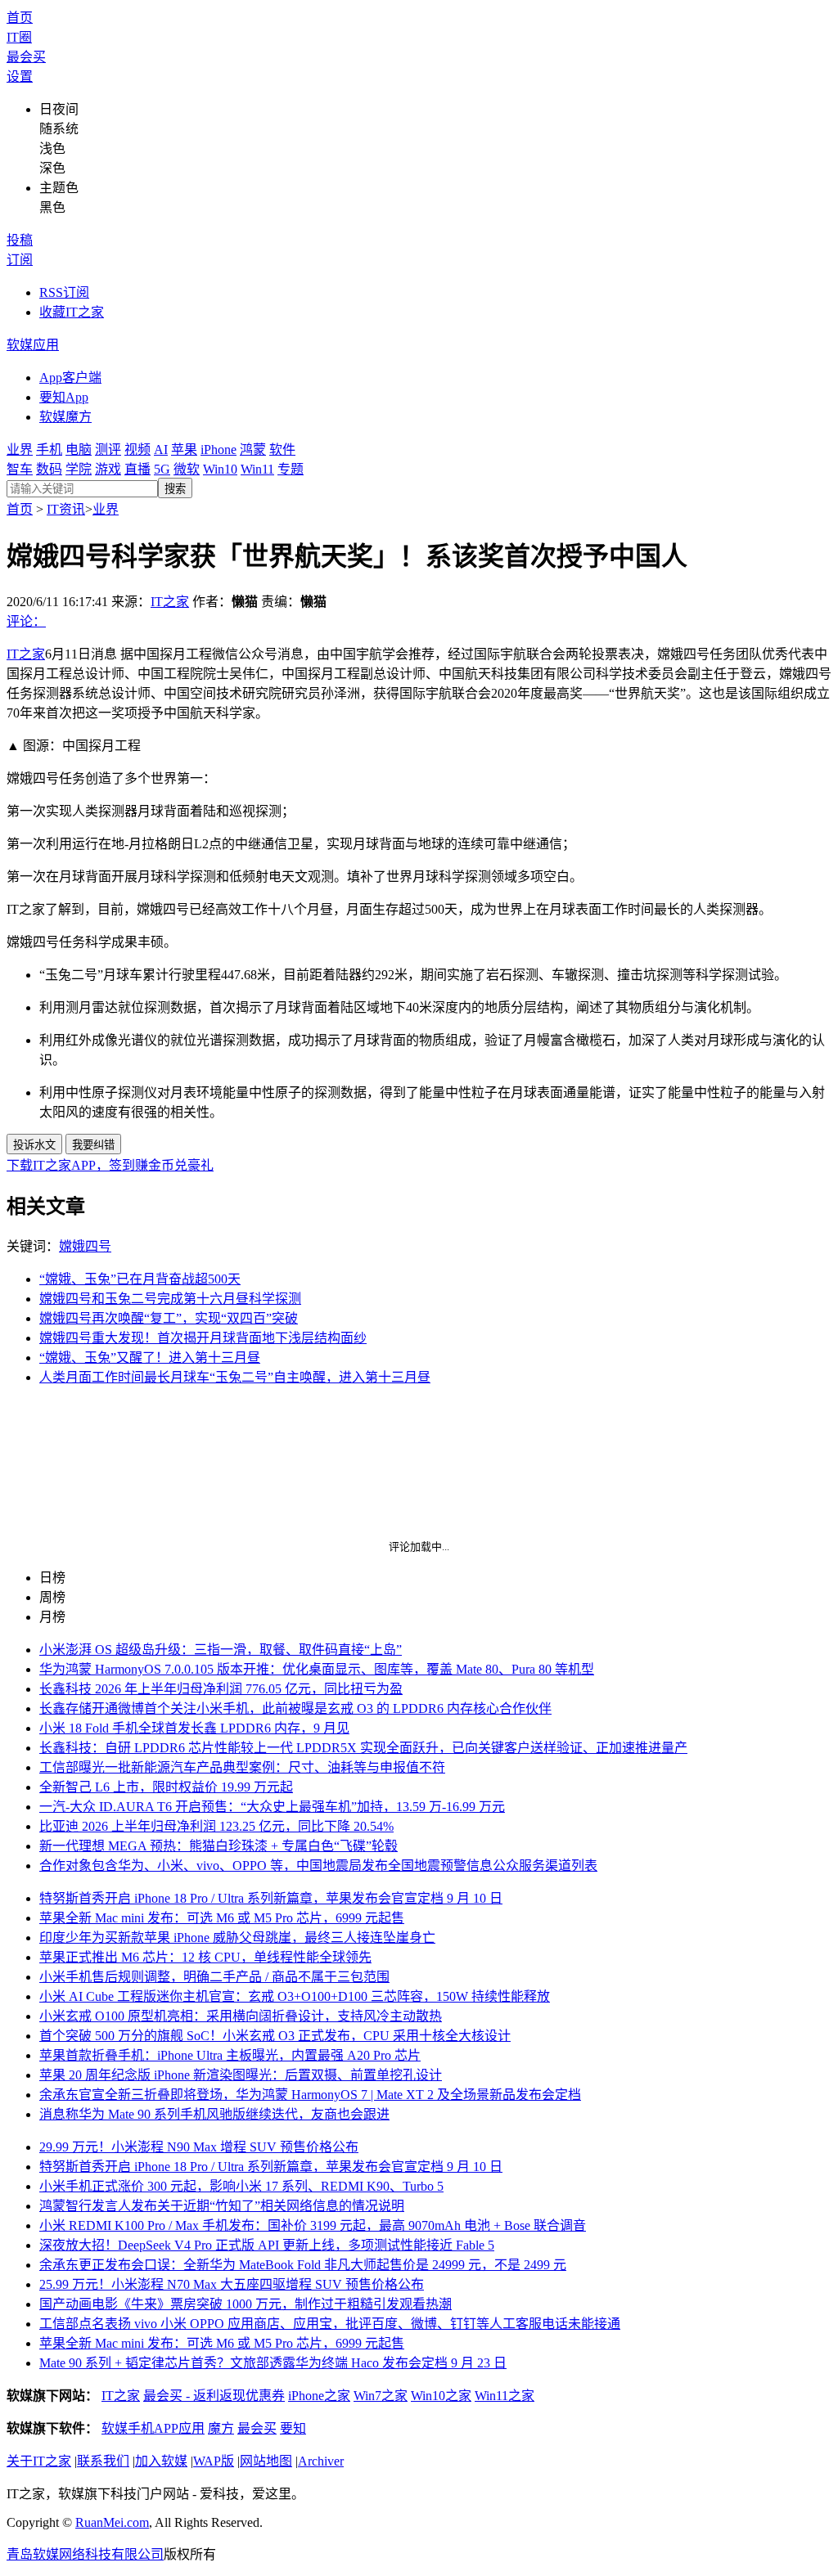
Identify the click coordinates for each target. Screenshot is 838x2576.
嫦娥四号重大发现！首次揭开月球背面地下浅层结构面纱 (203, 1338)
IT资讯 (66, 509)
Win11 (257, 469)
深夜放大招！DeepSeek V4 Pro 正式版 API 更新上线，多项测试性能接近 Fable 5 (267, 2245)
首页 (20, 18)
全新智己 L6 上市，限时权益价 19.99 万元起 (166, 1787)
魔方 (221, 2428)
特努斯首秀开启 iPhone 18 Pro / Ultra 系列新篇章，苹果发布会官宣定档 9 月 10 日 (271, 1898)
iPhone (219, 450)
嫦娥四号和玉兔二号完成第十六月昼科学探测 (170, 1299)
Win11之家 (505, 2396)
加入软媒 (161, 2461)
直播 (137, 469)
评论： (26, 621)
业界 (20, 450)
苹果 (184, 450)
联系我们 (103, 2461)
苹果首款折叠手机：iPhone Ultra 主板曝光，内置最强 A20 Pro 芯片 (230, 2055)
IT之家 (170, 602)
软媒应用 (33, 345)
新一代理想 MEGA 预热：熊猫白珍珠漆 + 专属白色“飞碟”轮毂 (219, 1846)
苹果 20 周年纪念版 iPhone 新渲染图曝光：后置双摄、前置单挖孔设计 (241, 2075)
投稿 (20, 240)
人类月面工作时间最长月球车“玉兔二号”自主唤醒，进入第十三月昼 (235, 1377)
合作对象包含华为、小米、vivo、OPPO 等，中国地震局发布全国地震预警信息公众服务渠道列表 (318, 1866)
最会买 (26, 57)
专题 (291, 469)
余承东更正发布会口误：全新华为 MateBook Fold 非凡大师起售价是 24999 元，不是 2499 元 (303, 2265)
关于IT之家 (39, 2461)
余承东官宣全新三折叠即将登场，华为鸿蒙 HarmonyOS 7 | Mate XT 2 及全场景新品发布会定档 (310, 2095)
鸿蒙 (253, 450)
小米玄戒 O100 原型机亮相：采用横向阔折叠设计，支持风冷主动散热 (241, 2016)
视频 (137, 450)
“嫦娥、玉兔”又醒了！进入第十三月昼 (150, 1358)
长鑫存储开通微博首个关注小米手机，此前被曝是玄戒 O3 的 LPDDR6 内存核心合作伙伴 (295, 1708)
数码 (49, 469)
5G (162, 469)
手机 (49, 450)
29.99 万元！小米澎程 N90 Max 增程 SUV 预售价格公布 (199, 2147)
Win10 (220, 469)
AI (161, 450)
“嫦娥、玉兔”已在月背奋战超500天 (140, 1279)
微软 (187, 469)
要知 (293, 2428)
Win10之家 (441, 2396)
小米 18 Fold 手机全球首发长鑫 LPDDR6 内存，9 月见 (194, 1728)
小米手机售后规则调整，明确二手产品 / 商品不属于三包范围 (214, 1977)
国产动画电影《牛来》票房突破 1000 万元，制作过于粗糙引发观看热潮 (246, 2304)
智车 (20, 469)
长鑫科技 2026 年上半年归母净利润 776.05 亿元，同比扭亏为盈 (221, 1689)
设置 (20, 76)
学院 (79, 469)
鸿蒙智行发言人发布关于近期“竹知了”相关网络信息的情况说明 (222, 2206)
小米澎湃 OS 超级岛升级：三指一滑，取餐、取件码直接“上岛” (221, 1650)
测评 (108, 450)
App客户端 (70, 378)
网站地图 (266, 2461)
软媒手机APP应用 (153, 2428)
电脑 (79, 450)
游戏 (108, 469)
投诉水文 (34, 1145)
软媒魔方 (65, 417)
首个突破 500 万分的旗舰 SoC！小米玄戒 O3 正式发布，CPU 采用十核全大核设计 (275, 2036)
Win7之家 (381, 2396)
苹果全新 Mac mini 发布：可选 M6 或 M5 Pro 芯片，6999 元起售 (222, 1918)
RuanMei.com (112, 2522)
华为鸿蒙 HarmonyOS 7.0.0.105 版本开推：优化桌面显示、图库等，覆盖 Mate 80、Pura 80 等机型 (317, 1669)
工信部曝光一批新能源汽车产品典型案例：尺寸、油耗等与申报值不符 (242, 1767)
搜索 (175, 489)
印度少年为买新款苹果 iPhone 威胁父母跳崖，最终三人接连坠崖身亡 (237, 1938)
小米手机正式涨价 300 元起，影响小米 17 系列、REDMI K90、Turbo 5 (241, 2186)
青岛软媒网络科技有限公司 (85, 2554)
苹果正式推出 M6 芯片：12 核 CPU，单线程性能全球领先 (205, 1957)
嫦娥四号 (85, 1246)
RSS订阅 (64, 292)
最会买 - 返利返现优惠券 (214, 2396)
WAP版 (214, 2461)
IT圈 (19, 37)
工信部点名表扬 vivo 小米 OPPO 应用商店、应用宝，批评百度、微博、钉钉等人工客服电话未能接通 (330, 2324)
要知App (64, 397)
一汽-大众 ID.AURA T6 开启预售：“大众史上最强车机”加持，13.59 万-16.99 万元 (272, 1807)
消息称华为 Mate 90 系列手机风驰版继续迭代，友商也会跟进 (214, 2114)
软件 (282, 450)
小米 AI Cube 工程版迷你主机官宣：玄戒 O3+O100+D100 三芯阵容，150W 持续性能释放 (295, 1996)
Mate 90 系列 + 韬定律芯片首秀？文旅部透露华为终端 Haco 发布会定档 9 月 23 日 (273, 2363)
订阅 (20, 260)
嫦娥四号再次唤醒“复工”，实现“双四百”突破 (169, 1318)
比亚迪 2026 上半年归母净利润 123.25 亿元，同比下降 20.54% (216, 1826)
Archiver (321, 2461)
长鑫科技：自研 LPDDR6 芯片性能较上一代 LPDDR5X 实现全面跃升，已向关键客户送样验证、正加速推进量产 (363, 1748)
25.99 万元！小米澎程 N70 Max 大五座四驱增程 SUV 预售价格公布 (232, 2284)
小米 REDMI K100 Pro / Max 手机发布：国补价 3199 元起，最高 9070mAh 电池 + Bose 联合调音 (313, 2225)
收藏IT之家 (72, 312)
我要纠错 (93, 1145)
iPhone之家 (319, 2396)
